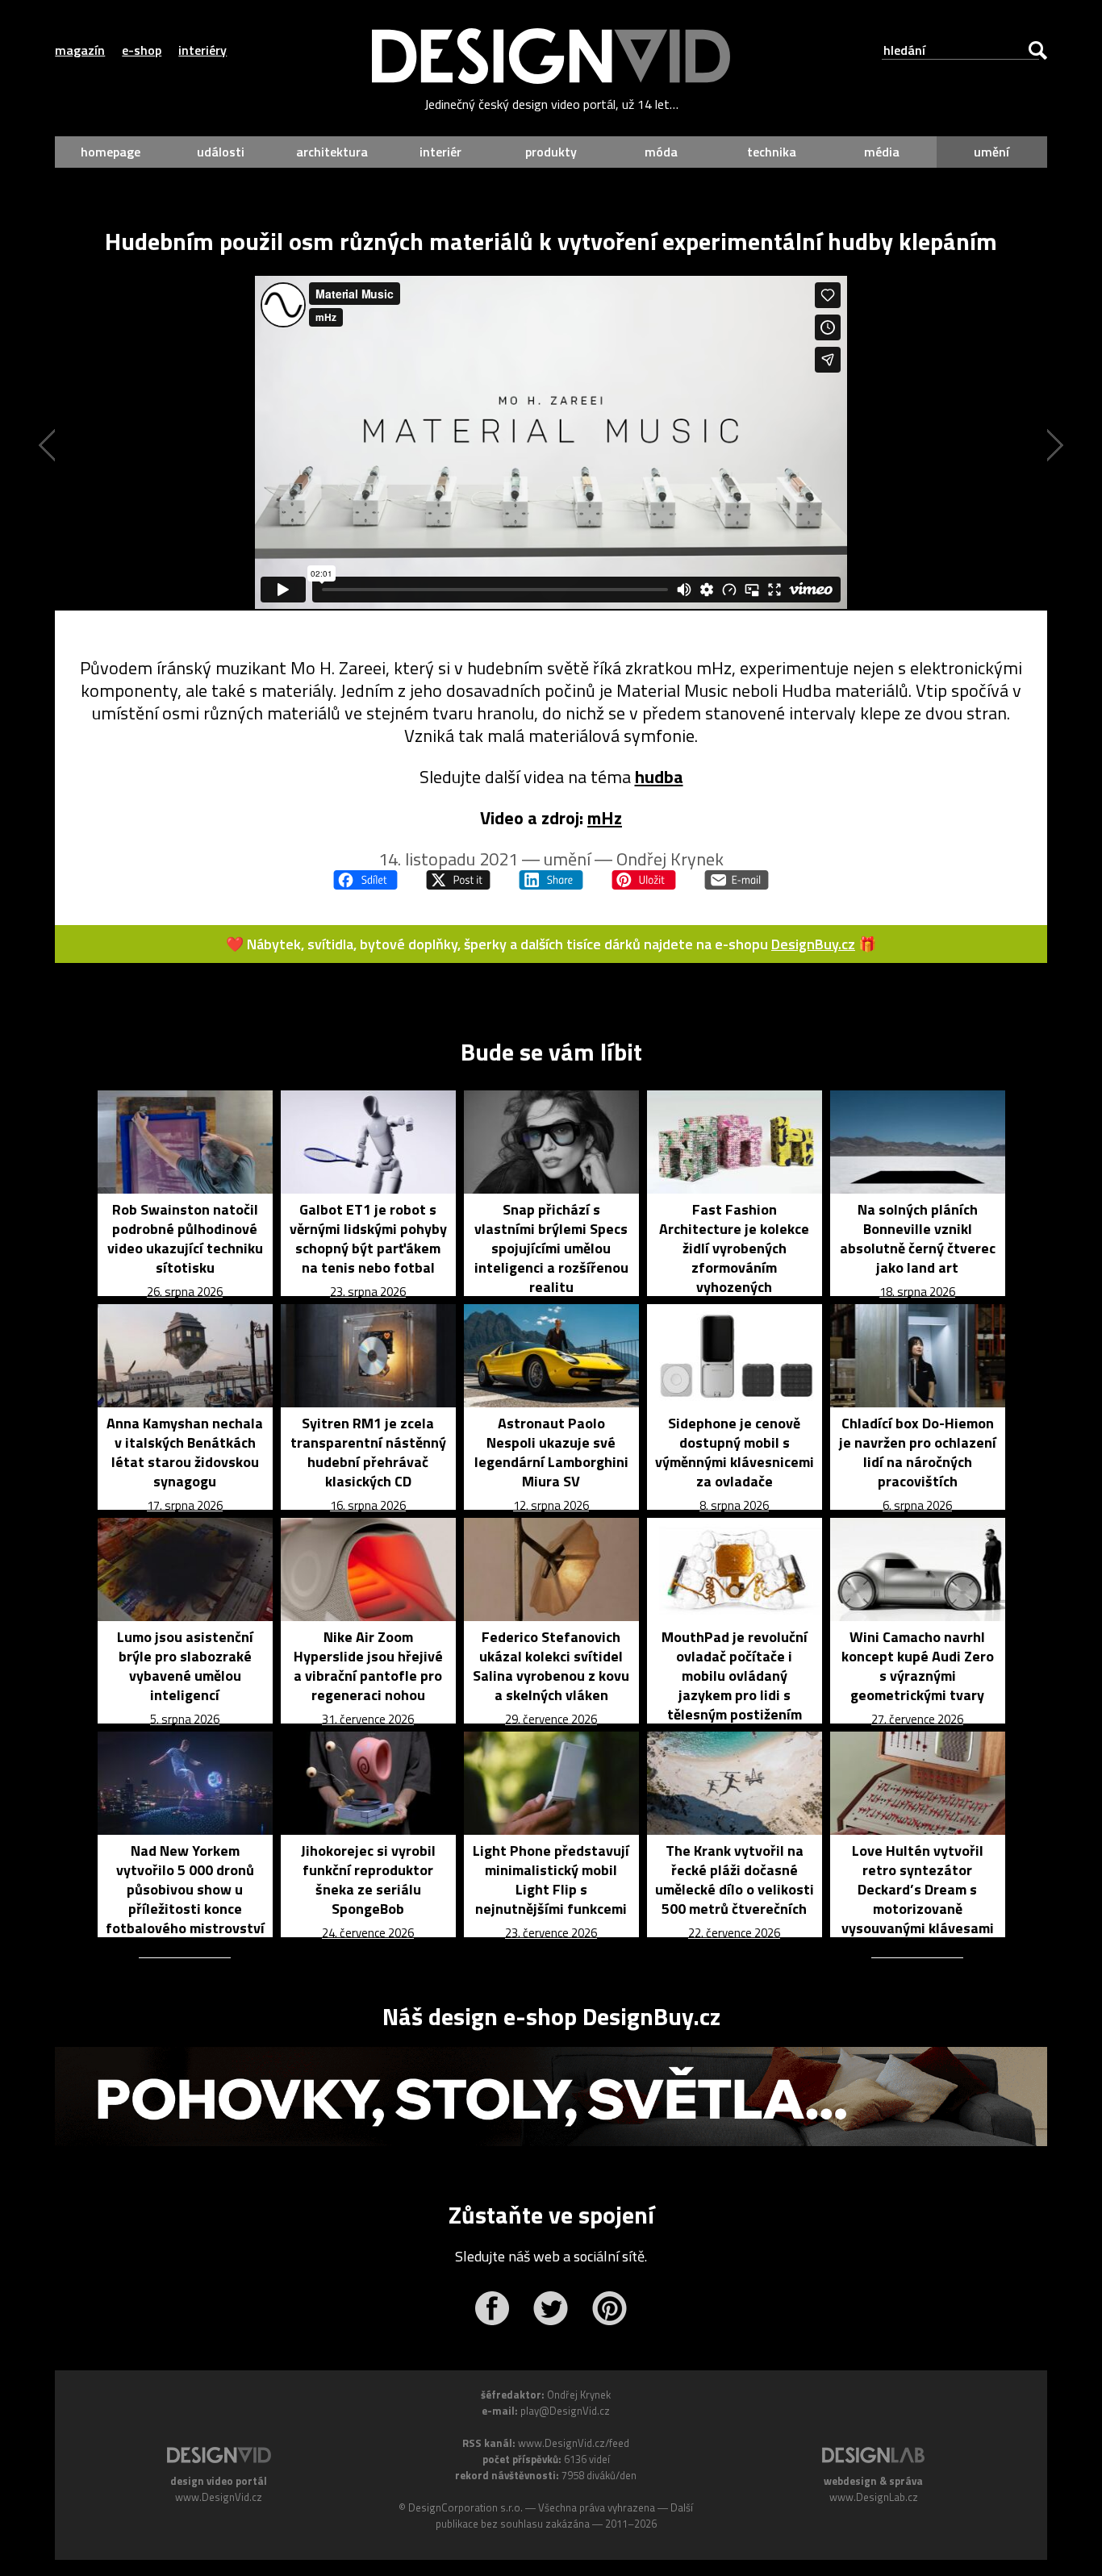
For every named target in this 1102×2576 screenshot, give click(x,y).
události (221, 152)
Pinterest (609, 2308)
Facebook (492, 2308)
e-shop (142, 50)
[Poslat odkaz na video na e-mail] (737, 880)
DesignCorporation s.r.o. (465, 2507)
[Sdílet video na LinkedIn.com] (551, 880)
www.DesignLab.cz (874, 2497)
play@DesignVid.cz (565, 2411)
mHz (605, 818)
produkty (551, 152)
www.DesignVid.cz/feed (574, 2443)
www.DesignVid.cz (219, 2497)
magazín (80, 50)
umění (991, 152)
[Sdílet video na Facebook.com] (365, 880)
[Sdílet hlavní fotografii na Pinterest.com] (644, 880)
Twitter (551, 2308)
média (882, 152)
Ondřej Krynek (670, 859)
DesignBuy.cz (813, 944)
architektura (332, 152)
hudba (659, 777)
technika (772, 152)
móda (661, 152)
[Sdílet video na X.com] (458, 880)
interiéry (202, 50)
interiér (440, 152)
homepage (111, 152)
